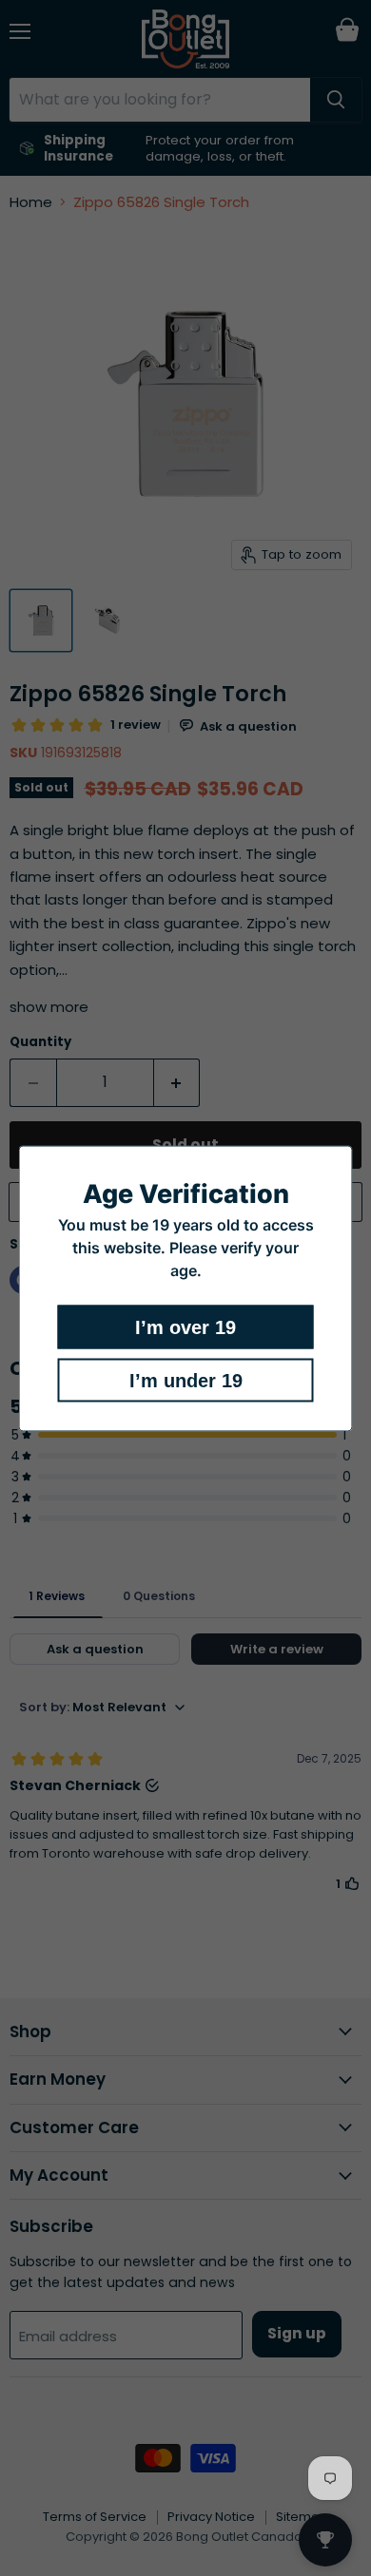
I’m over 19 (185, 1326)
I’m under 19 (186, 1380)
